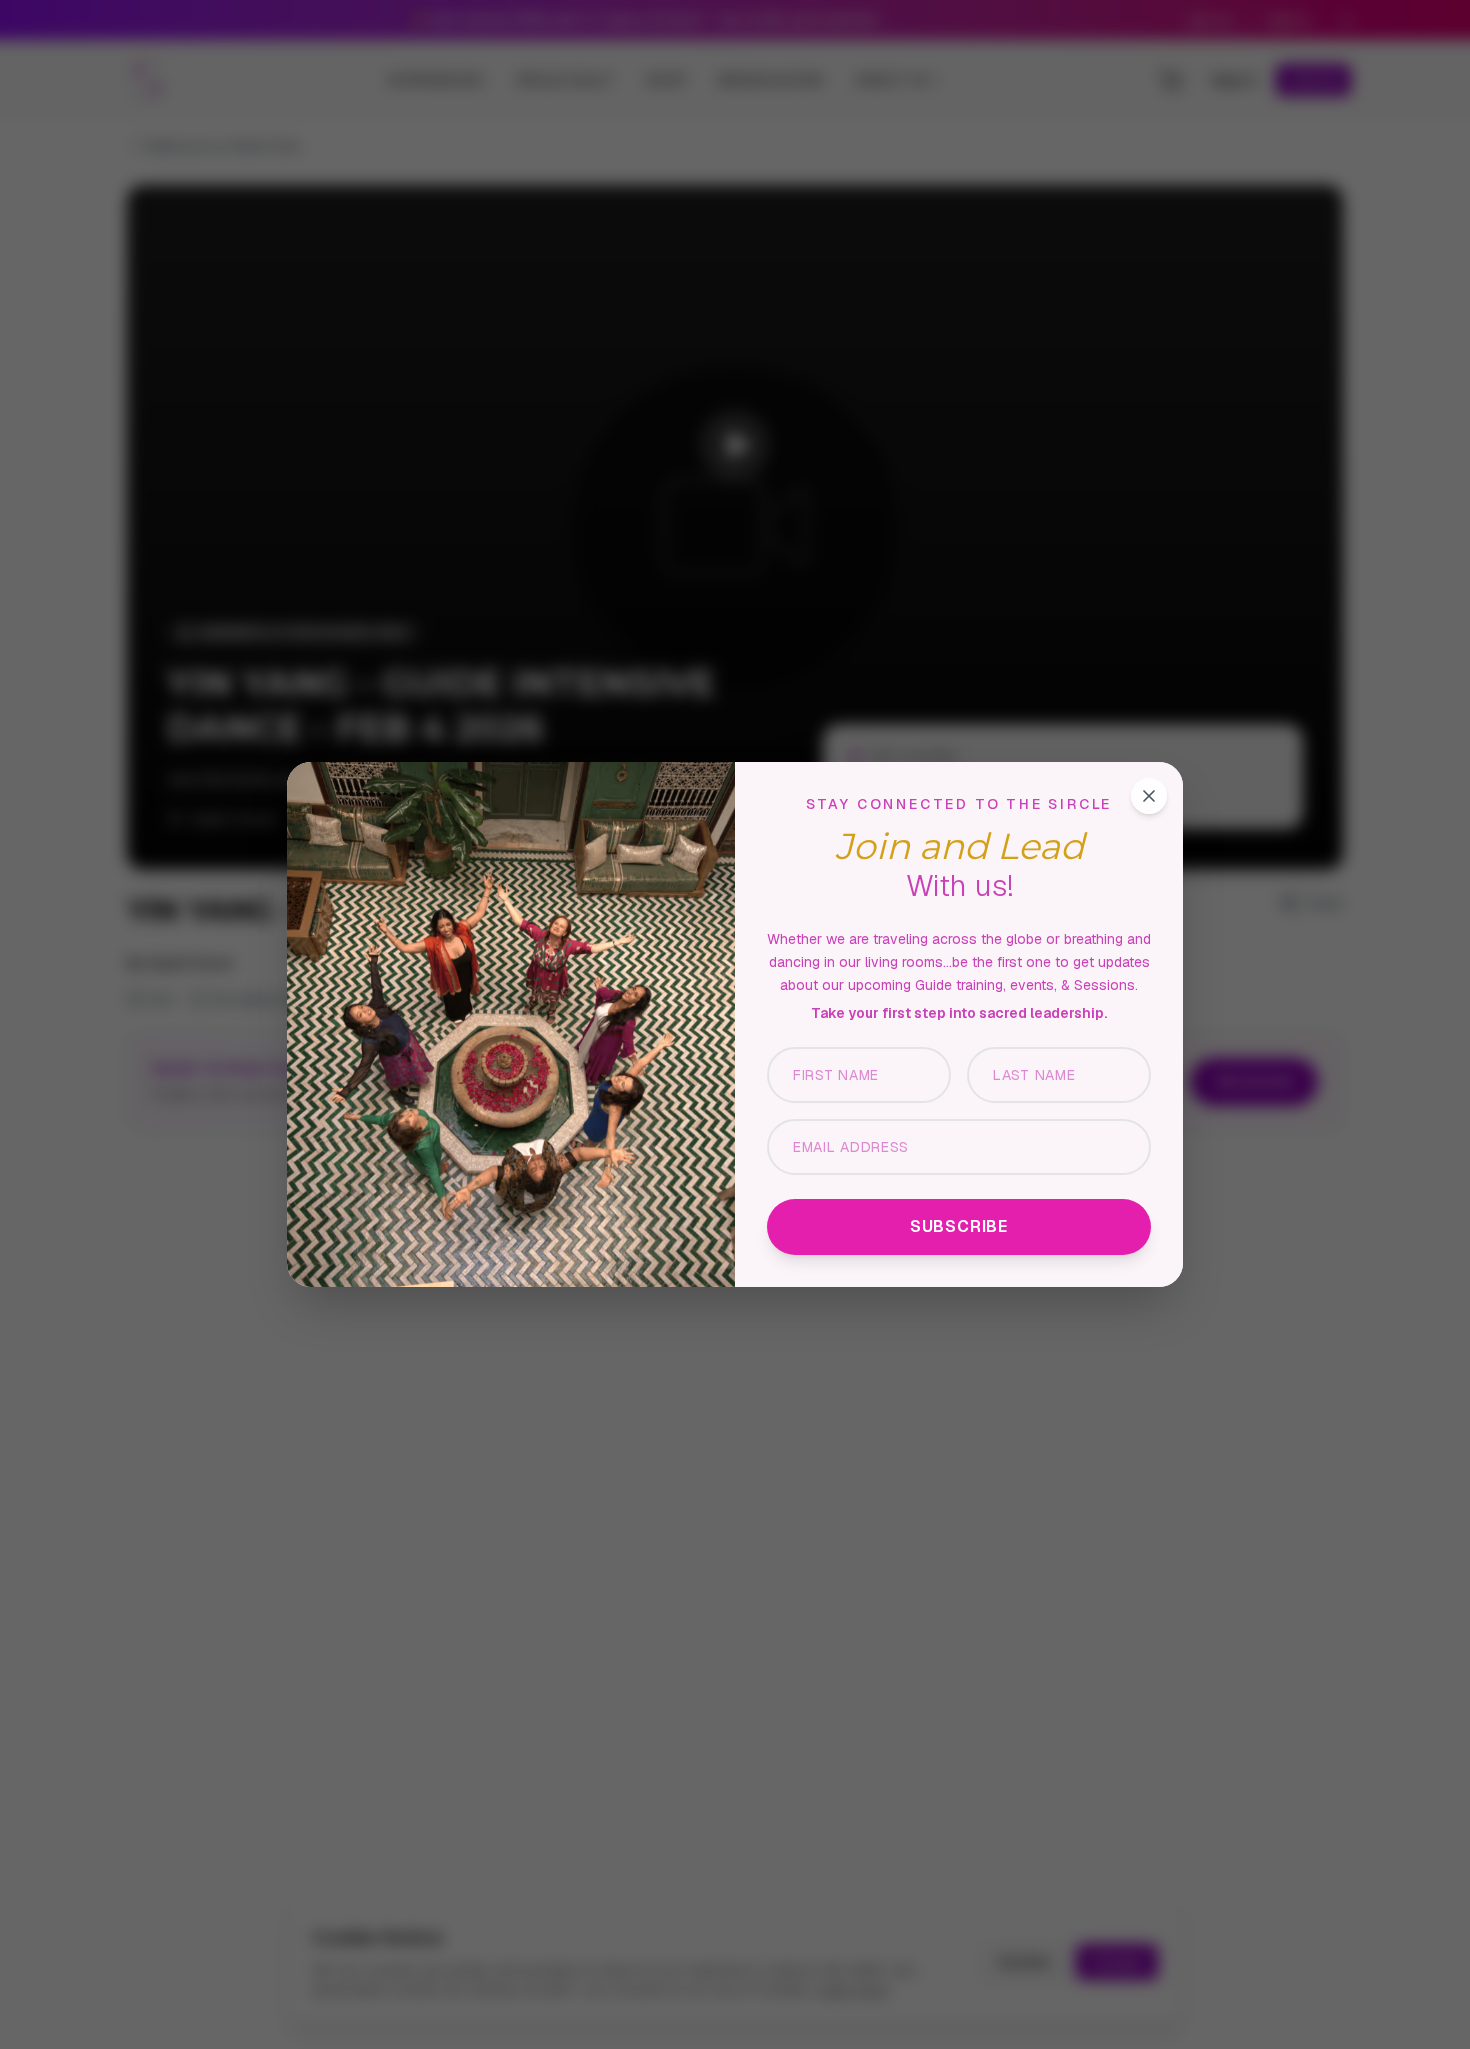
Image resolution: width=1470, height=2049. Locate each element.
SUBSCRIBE (959, 1226)
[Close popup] (1149, 796)
